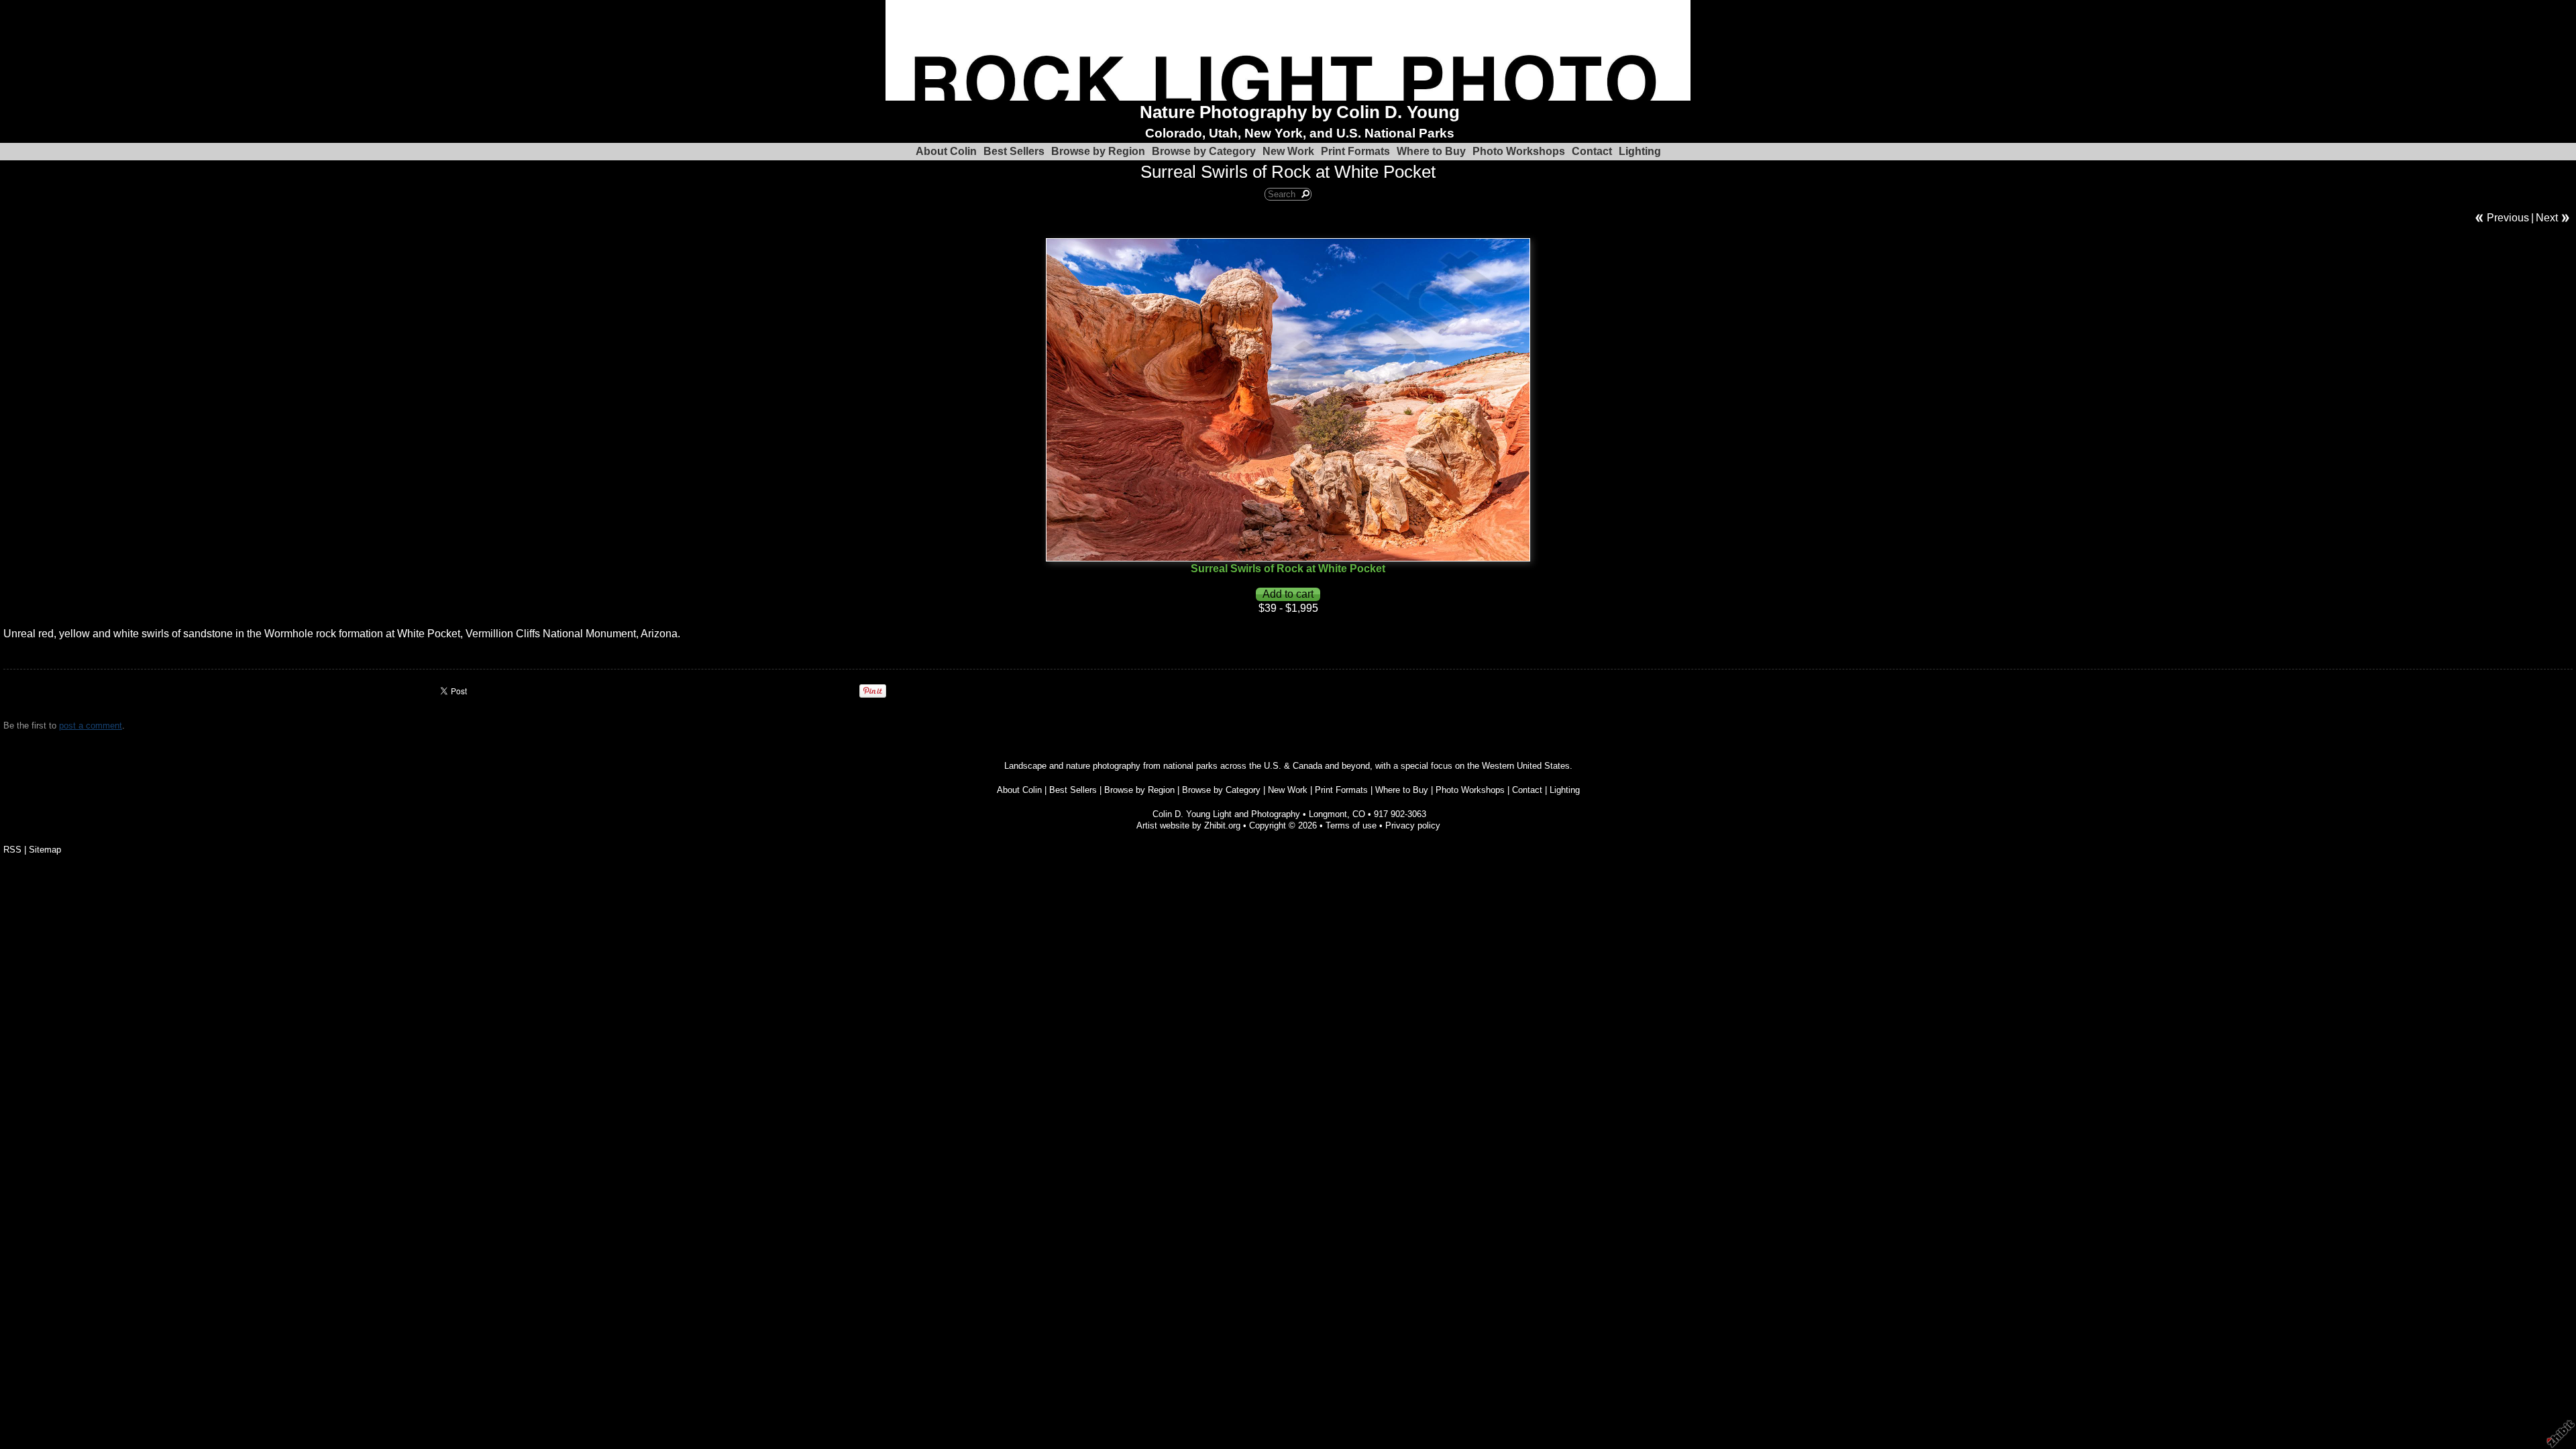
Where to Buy (1431, 151)
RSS (12, 850)
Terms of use (1351, 825)
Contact (1592, 151)
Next (2547, 218)
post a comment (91, 726)
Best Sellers (1014, 151)
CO (1359, 814)
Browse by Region (1098, 151)
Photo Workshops (1519, 151)
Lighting (1640, 151)
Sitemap (45, 850)
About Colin (946, 151)
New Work (1288, 151)
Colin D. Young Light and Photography (1226, 814)
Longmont (1328, 814)
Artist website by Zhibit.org (1188, 825)
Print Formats (1355, 151)
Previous (2508, 218)
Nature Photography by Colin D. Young (1300, 112)
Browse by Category (1204, 151)
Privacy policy (1413, 825)
